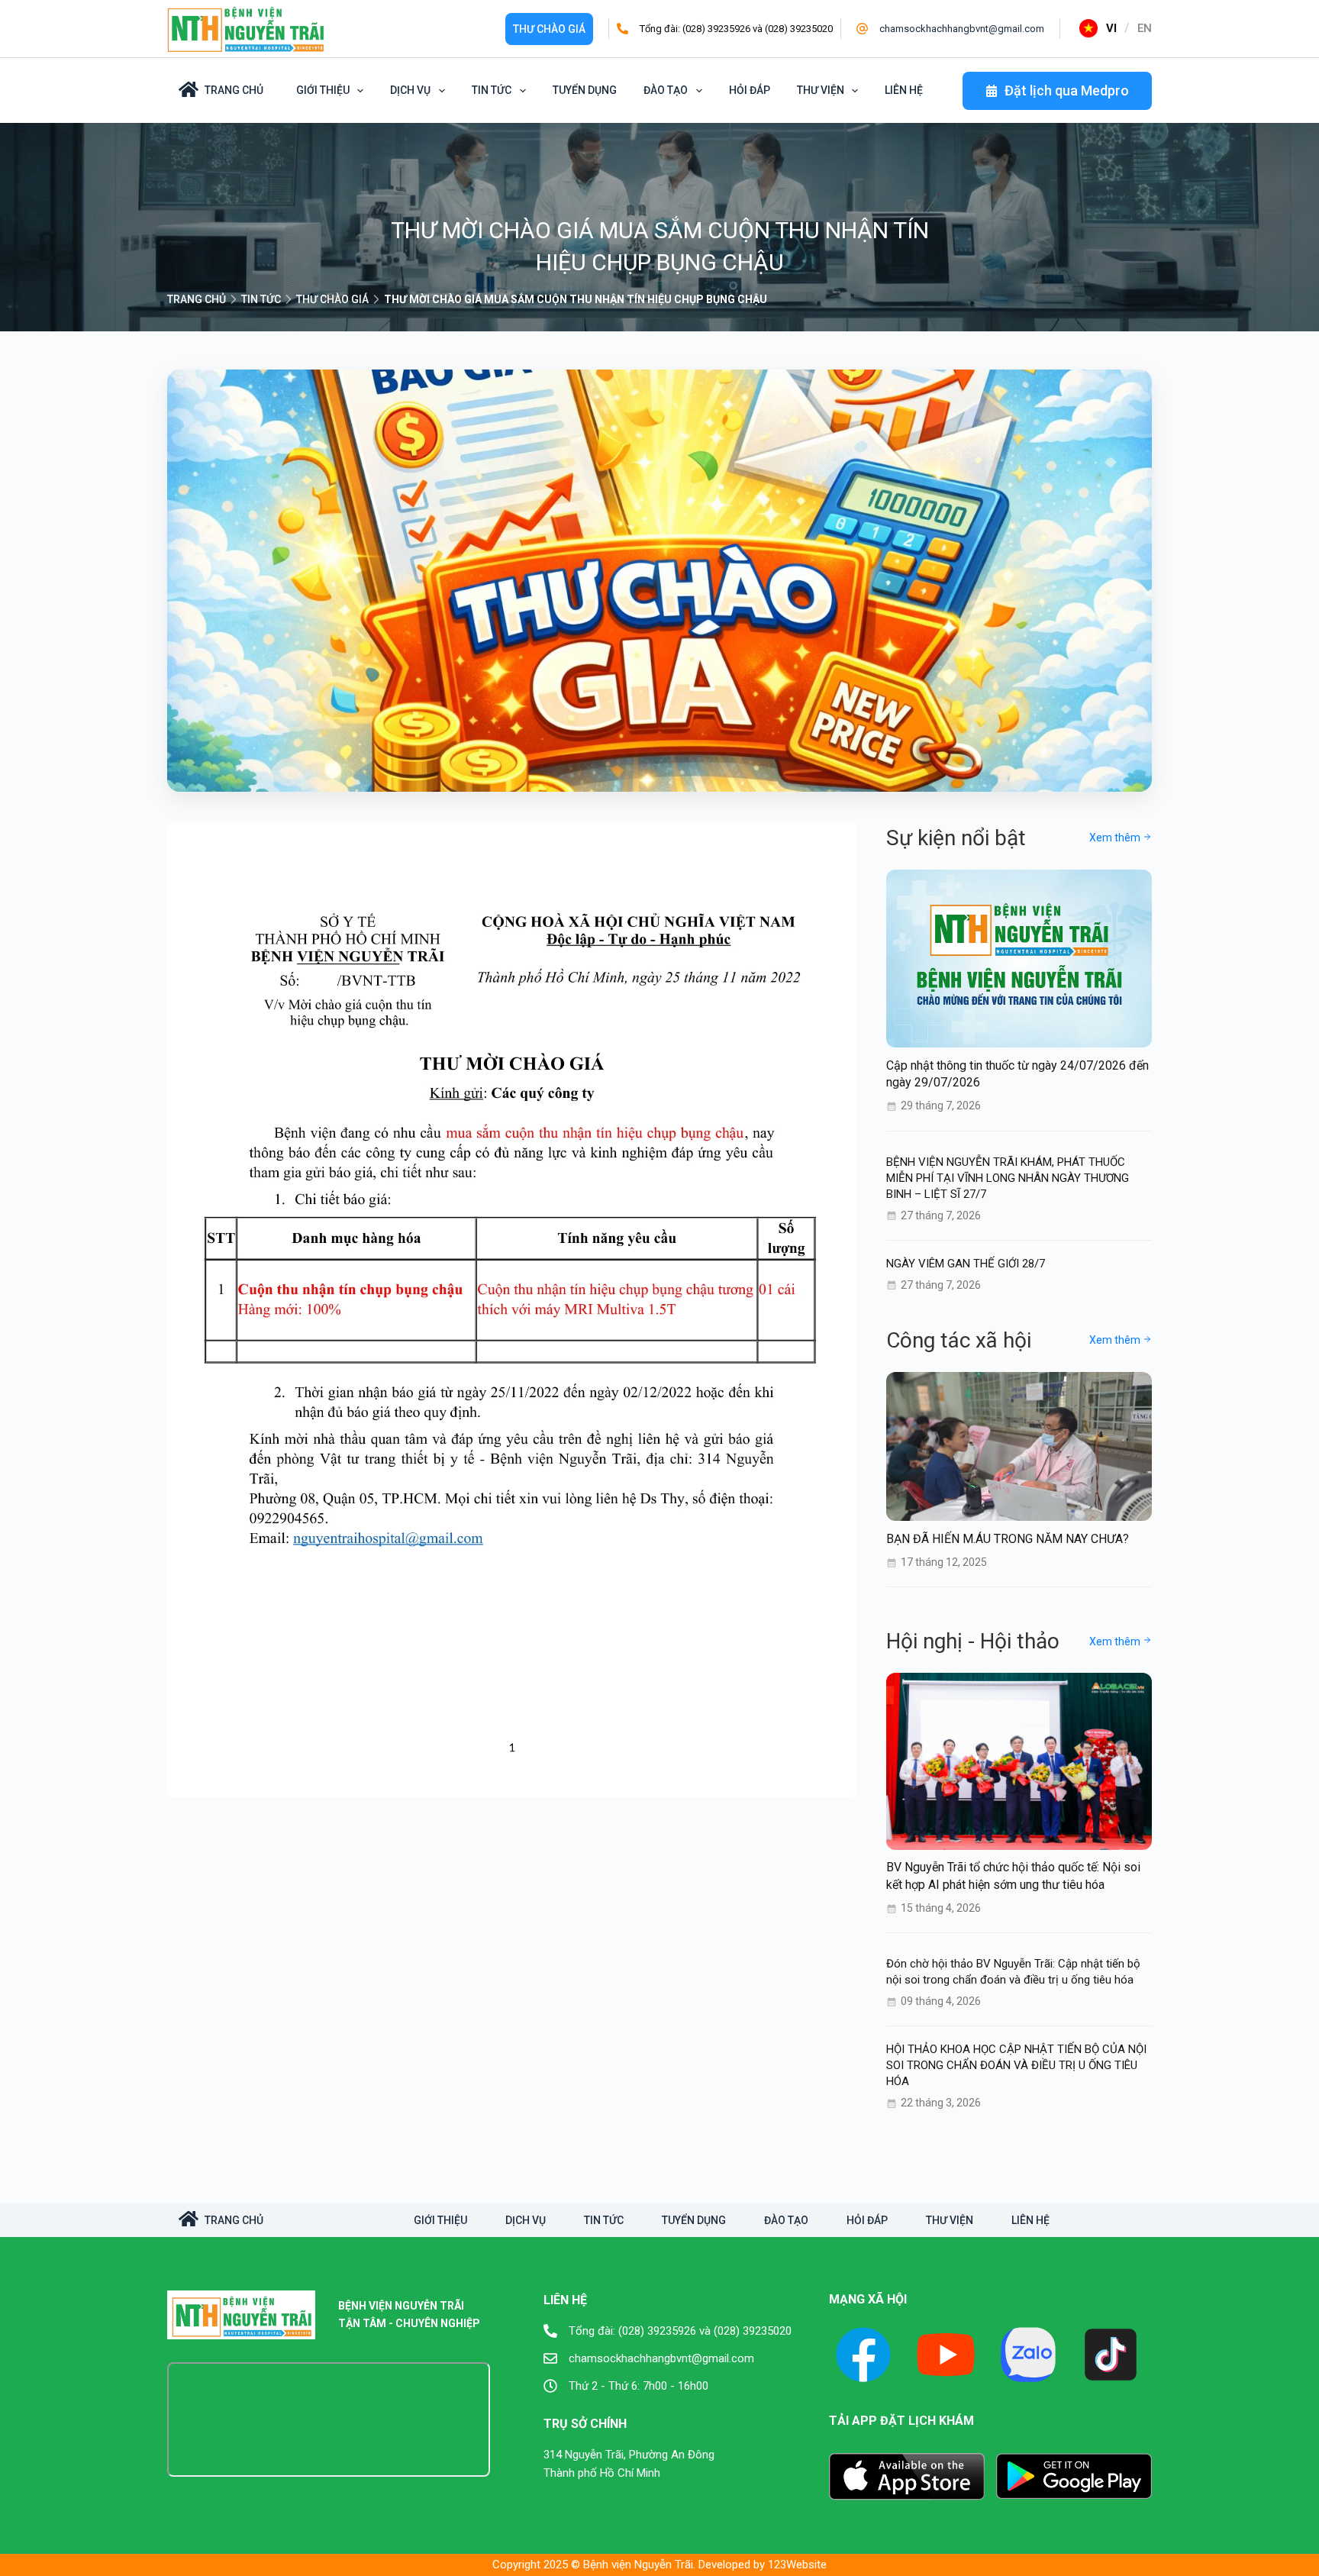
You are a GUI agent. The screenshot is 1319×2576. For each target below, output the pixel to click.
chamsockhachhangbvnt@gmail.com (962, 29)
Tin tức (492, 90)
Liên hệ (904, 90)
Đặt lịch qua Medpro (1067, 90)
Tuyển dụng (585, 90)
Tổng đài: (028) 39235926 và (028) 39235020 (736, 29)
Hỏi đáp (750, 90)
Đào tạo (666, 90)
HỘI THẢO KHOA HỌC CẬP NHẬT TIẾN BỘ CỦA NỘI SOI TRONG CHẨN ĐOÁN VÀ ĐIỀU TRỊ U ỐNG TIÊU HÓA (1016, 2065)
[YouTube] (946, 2355)
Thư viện (821, 90)
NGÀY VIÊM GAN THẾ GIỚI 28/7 (966, 1263)
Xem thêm (1116, 838)
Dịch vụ (410, 90)
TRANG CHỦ (197, 299)
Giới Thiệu (323, 90)
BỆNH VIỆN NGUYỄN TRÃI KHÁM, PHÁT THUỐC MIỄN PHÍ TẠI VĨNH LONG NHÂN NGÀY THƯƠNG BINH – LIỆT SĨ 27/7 (1008, 1177)
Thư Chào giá (549, 29)
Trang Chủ (234, 90)
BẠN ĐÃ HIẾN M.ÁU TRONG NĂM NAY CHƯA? (1008, 1538)
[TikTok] (1111, 2355)
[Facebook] (863, 2355)
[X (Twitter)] (1028, 2355)
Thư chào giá (332, 299)
